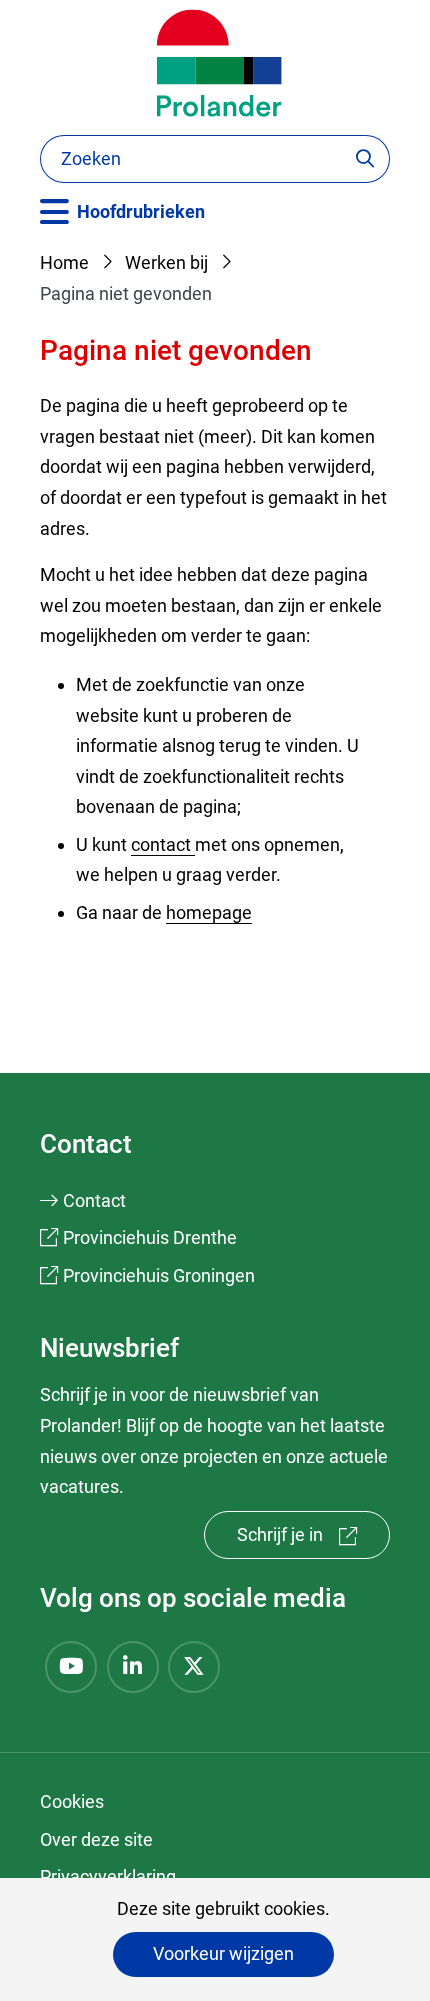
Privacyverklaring (108, 1876)
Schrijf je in (313, 1541)
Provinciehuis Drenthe (150, 1237)
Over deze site (96, 1839)
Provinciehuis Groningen (159, 1275)
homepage (209, 912)
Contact (94, 1200)
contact (163, 844)
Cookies (72, 1801)
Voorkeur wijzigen (223, 1953)
